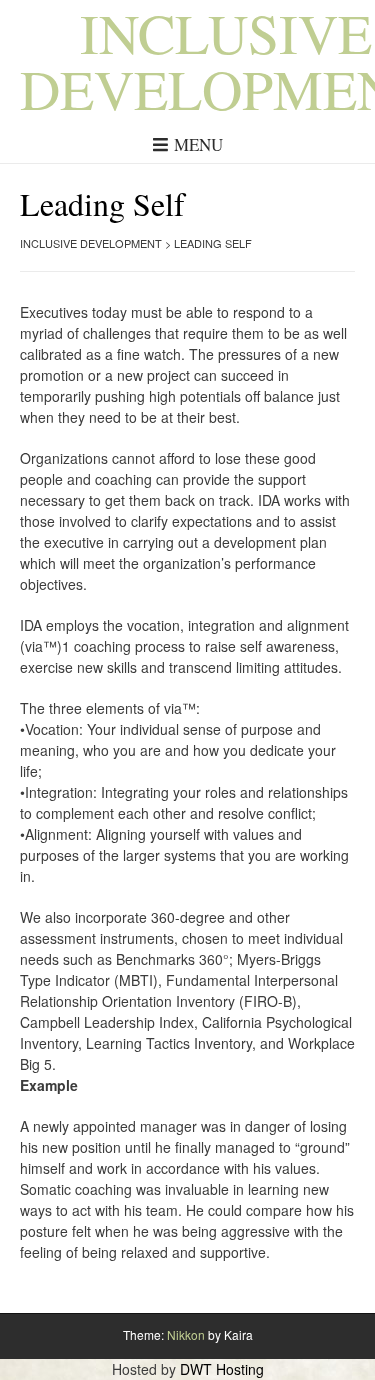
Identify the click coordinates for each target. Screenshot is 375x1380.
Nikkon (186, 1334)
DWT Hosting (222, 1369)
